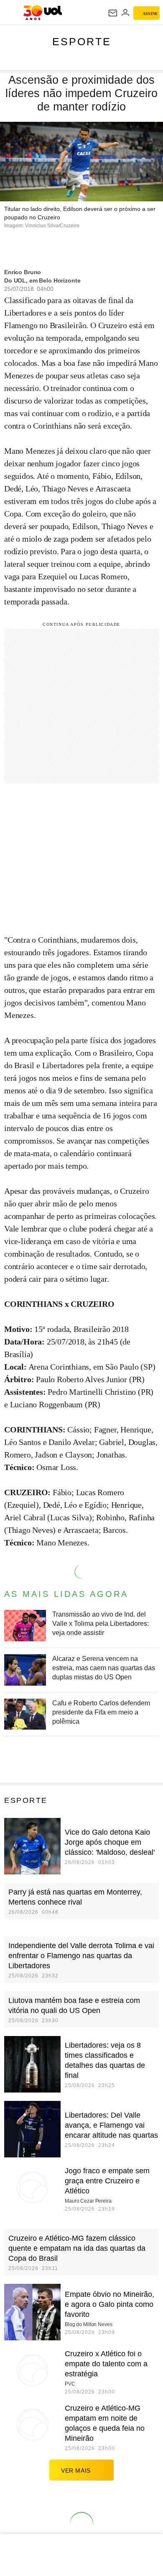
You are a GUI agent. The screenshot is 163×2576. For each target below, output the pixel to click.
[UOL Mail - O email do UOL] (113, 13)
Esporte (82, 41)
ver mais (76, 2471)
